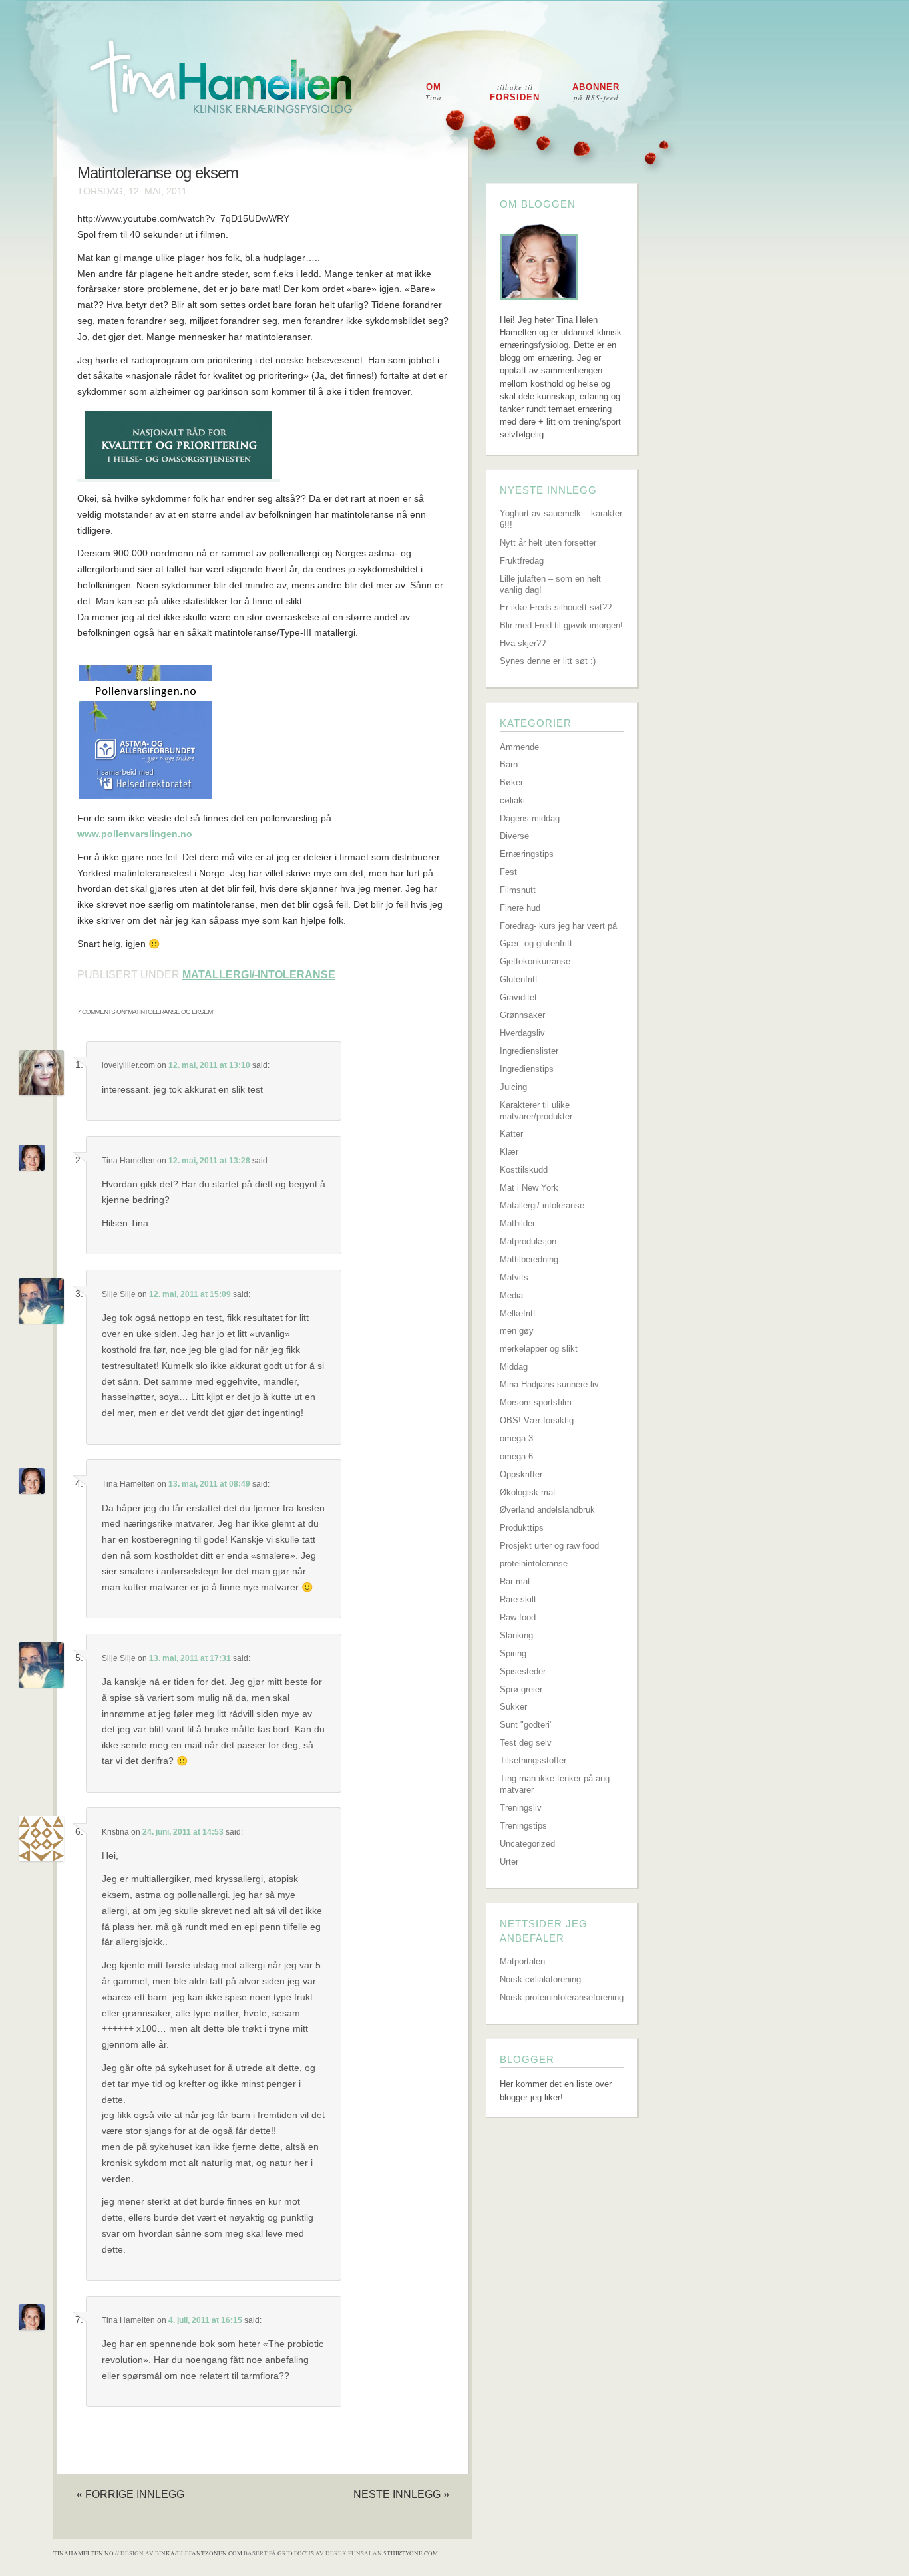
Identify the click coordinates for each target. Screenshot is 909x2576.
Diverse (514, 836)
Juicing (513, 1087)
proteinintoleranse (534, 1564)
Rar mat (515, 1581)
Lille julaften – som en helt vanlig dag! (550, 584)
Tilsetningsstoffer (533, 1760)
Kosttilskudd (524, 1170)
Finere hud (520, 908)
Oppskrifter (521, 1474)
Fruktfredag (522, 561)
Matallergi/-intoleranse (259, 975)
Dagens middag (530, 818)
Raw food (518, 1617)
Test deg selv (526, 1743)
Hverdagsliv (522, 1033)
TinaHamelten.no (84, 2553)
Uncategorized (527, 1844)
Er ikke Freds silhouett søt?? (556, 607)
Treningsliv (521, 1808)
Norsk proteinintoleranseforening (562, 1997)
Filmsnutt (518, 890)
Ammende (519, 747)
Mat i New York (529, 1188)
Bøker (511, 782)
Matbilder (517, 1223)
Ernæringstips (527, 854)
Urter (509, 1862)
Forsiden (515, 92)
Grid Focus (296, 2553)
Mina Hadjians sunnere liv (549, 1384)
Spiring (513, 1653)
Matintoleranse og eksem (158, 173)
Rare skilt (518, 1599)
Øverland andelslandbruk (547, 1510)
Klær (509, 1152)
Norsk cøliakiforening (540, 1979)
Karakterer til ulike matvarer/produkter (536, 1111)
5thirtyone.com (411, 2553)
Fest (508, 872)
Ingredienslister (529, 1051)
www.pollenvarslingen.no (135, 834)
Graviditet (518, 997)
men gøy (517, 1331)
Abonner (596, 92)
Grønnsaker (522, 1015)
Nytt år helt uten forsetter (548, 543)
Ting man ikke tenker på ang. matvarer (556, 1784)
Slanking (516, 1635)
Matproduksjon (528, 1241)
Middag (514, 1367)
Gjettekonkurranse (535, 961)
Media (511, 1295)
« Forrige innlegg (130, 2494)
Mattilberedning (529, 1259)
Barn (509, 764)
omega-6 (516, 1456)
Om (434, 92)
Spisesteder (523, 1671)
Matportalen (522, 1961)
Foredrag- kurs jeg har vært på (558, 926)
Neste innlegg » (401, 2494)
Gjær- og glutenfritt (536, 943)
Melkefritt (518, 1313)
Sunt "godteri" (526, 1725)
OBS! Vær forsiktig (537, 1420)
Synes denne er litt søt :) (548, 661)
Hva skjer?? (523, 643)
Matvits (514, 1277)
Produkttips (522, 1528)
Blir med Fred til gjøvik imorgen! (561, 625)
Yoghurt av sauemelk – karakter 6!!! (561, 519)
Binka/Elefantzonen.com (199, 2553)
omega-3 (516, 1438)
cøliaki (512, 800)
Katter (511, 1134)
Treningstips (523, 1826)
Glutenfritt (519, 979)
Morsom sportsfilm (536, 1402)
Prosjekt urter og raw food (549, 1546)
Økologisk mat (528, 1492)
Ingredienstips (527, 1069)
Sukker (513, 1707)
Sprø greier (521, 1689)
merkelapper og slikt (539, 1349)
